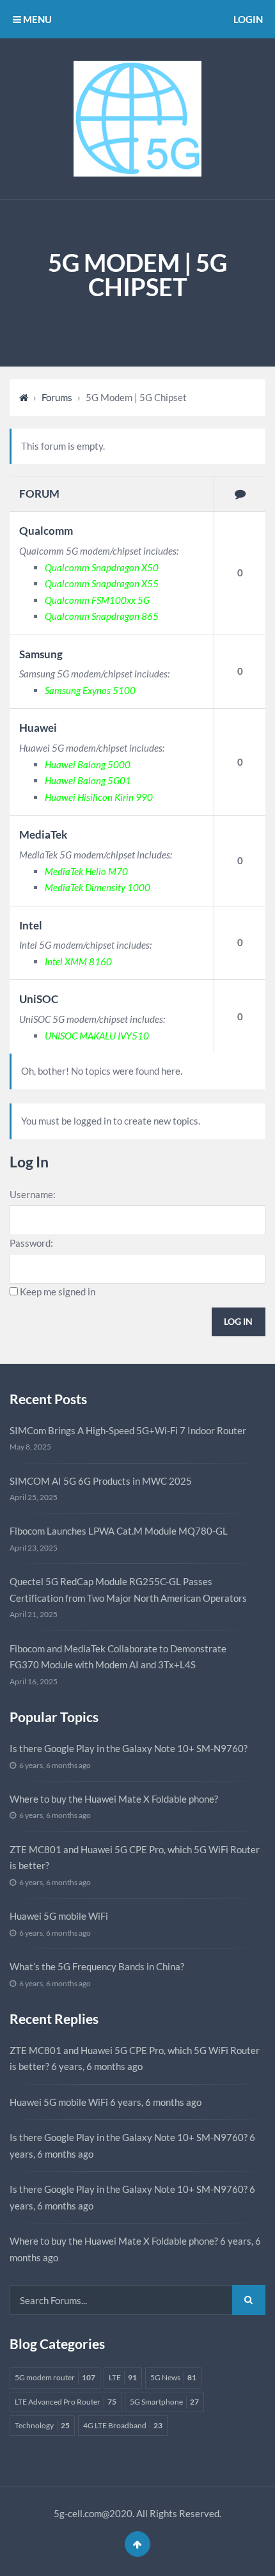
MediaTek (43, 834)
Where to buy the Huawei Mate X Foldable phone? (114, 1799)
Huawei (38, 728)
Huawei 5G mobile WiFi (59, 1916)
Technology (42, 2425)
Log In (238, 1321)
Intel (31, 925)
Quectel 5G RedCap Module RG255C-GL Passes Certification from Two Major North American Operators (128, 1590)
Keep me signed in (58, 1292)
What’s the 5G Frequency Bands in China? (97, 1966)
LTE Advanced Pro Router (66, 2402)
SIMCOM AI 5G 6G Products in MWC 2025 (101, 1481)
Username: (33, 1194)
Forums (57, 397)
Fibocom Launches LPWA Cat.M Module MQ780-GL (119, 1531)
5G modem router (55, 2377)
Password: (31, 1243)
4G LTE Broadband (123, 2425)
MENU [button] (36, 19)
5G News (173, 2377)
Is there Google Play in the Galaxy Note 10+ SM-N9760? (129, 1748)
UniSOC (39, 999)
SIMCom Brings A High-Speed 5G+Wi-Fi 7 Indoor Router (128, 1430)
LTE (123, 2377)
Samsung (41, 654)
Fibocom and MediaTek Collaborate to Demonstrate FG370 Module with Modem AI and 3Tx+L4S (118, 1657)
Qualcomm (46, 531)
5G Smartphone (164, 2402)
